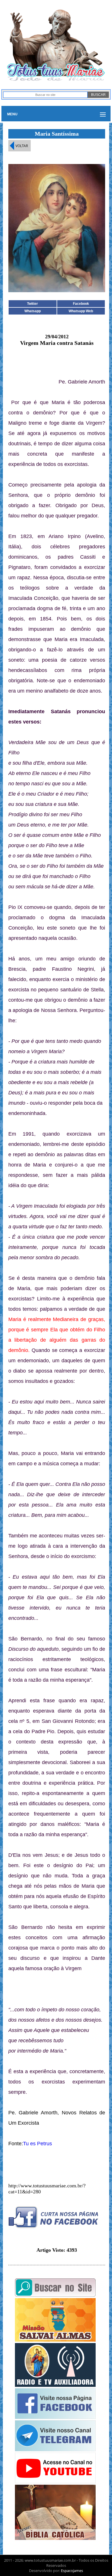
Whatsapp (33, 311)
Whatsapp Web (81, 311)
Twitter (32, 304)
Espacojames (72, 2571)
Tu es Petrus (37, 2144)
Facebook (81, 304)
